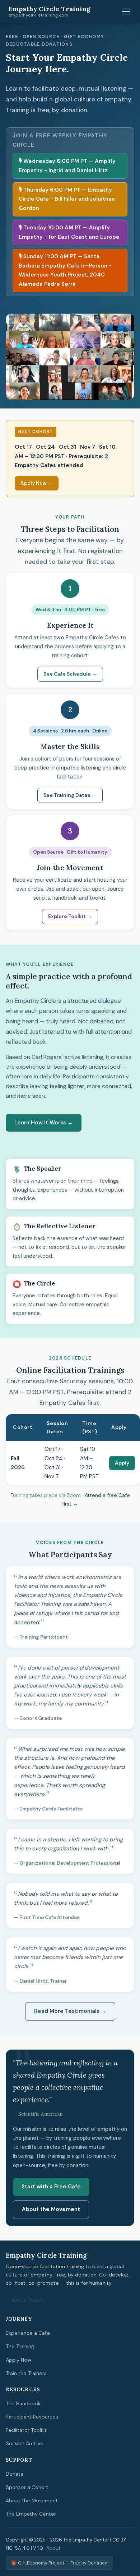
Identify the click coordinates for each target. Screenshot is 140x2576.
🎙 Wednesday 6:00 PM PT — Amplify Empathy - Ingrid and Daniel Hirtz (67, 166)
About (53, 2548)
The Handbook (23, 2403)
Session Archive (25, 2443)
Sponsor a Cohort (27, 2487)
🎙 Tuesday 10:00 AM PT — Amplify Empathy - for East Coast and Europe (69, 232)
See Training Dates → (70, 795)
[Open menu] (126, 12)
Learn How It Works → (44, 1123)
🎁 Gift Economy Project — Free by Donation (59, 2563)
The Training (20, 2346)
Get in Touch (28, 2300)
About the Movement (51, 2209)
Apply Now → (37, 483)
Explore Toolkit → (70, 916)
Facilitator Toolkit (26, 2430)
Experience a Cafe (28, 2333)
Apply (122, 1463)
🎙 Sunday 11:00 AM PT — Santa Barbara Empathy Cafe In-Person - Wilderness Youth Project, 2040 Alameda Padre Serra (65, 270)
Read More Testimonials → (70, 2011)
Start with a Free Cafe (51, 2187)
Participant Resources (32, 2417)
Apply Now (18, 2360)
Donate (15, 2474)
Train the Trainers (26, 2373)
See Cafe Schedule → (70, 674)
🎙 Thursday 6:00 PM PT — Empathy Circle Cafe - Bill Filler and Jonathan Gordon (67, 199)
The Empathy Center (31, 2514)
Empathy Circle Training (50, 12)
